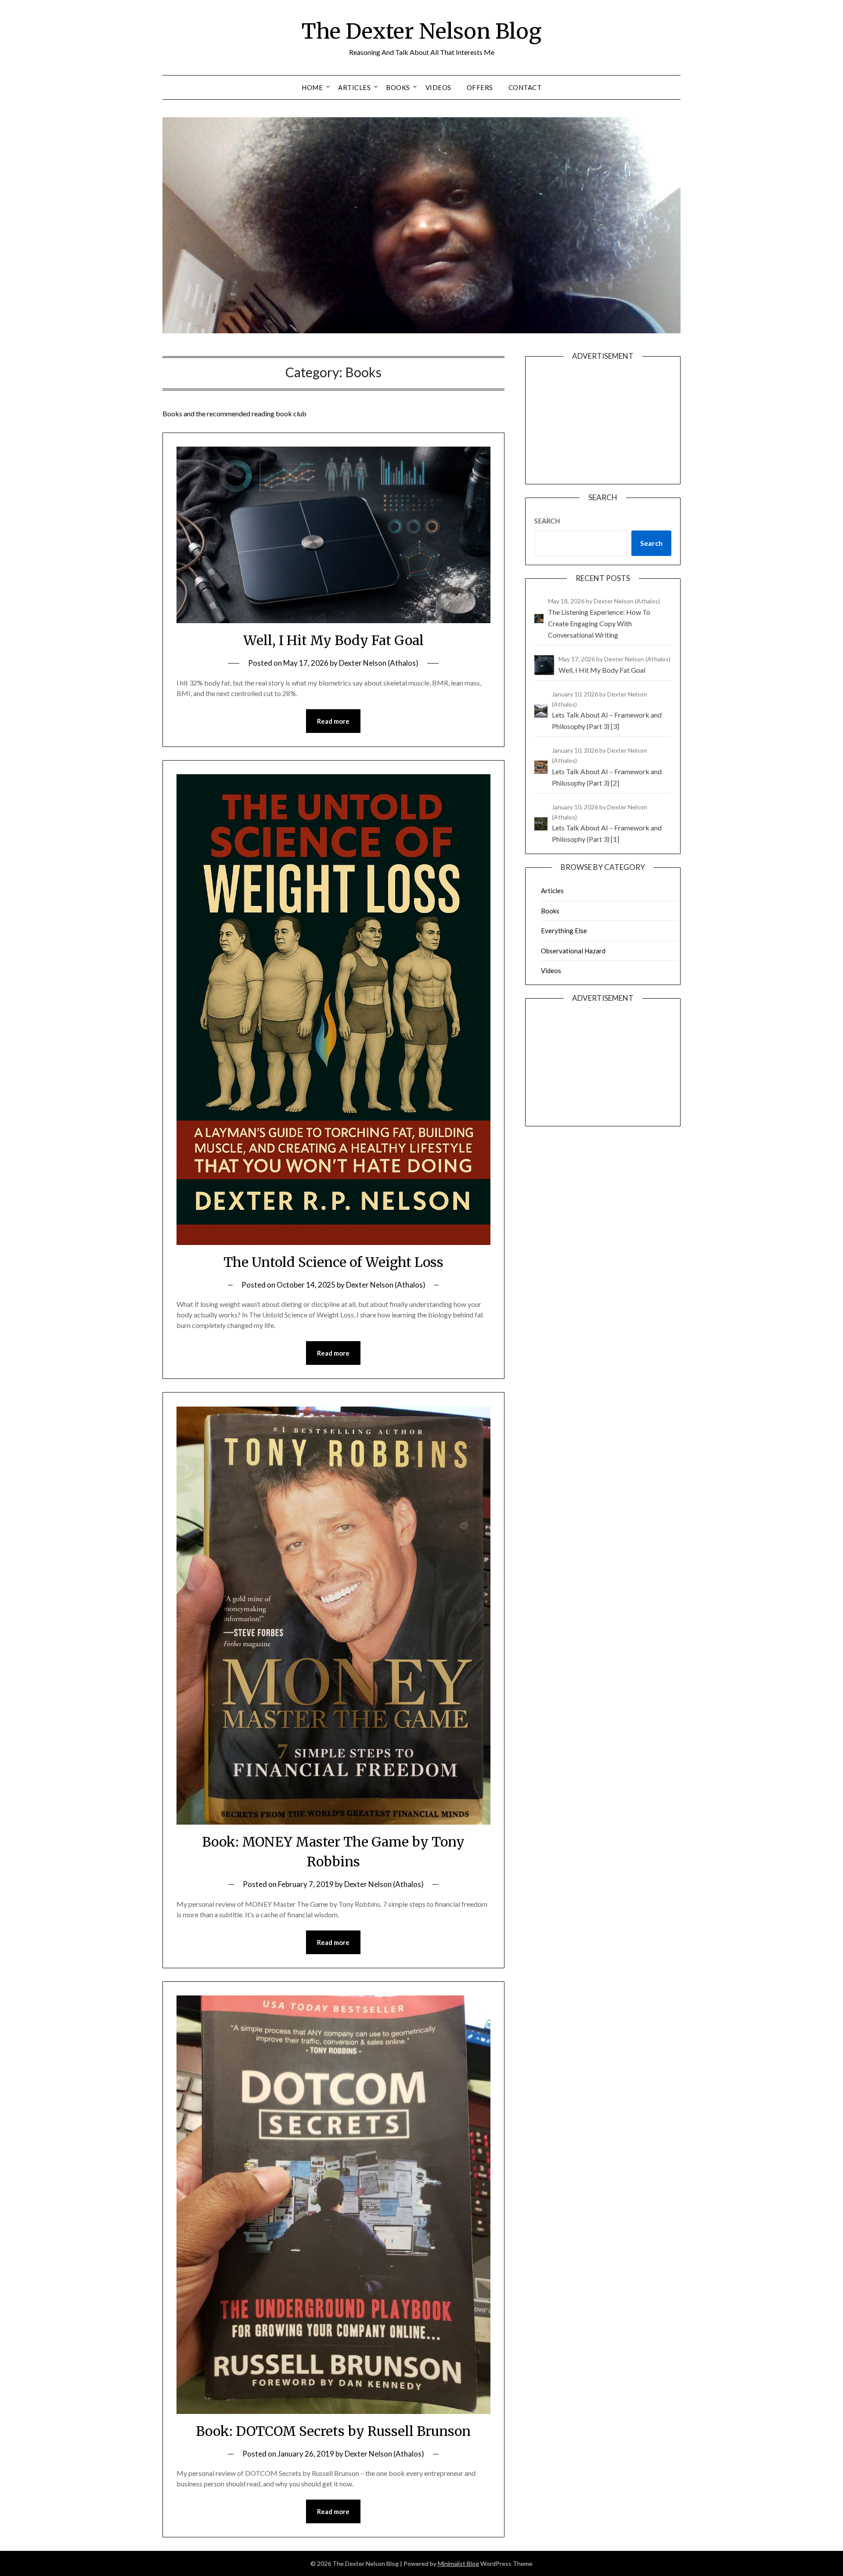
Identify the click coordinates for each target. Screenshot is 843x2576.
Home (312, 87)
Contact (525, 87)
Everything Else (564, 931)
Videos (438, 87)
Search (547, 521)
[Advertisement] (603, 429)
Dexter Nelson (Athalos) (379, 663)
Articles (354, 87)
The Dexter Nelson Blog (421, 31)
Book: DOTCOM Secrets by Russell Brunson (333, 2431)
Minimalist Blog (458, 2563)
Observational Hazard (573, 951)
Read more (333, 721)
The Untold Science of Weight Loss (333, 1262)
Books (398, 87)
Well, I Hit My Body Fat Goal (333, 640)
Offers (480, 87)
